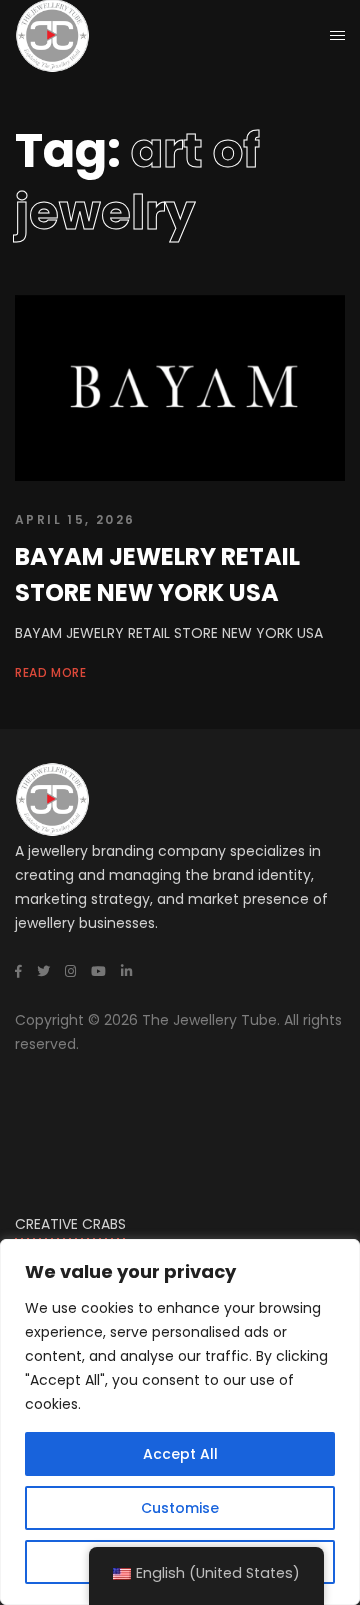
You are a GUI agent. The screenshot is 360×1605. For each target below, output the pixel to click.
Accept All (180, 1454)
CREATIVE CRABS (70, 1224)
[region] (180, 1422)
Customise (180, 1508)
